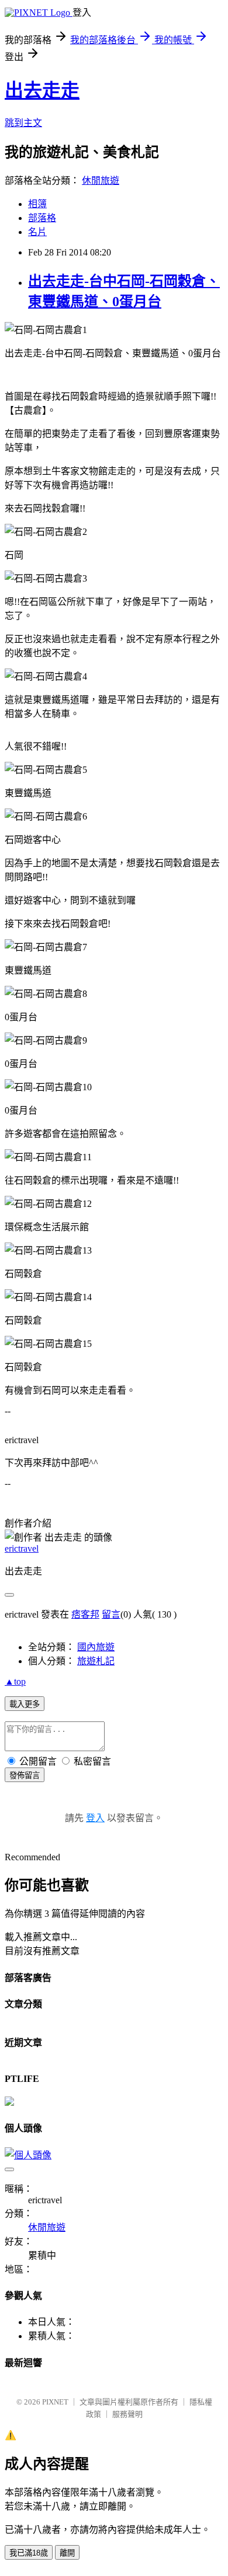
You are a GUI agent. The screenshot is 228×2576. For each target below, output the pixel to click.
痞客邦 (85, 1614)
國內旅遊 (96, 1647)
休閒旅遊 (101, 181)
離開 (67, 2553)
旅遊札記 (96, 1661)
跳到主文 (23, 123)
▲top (15, 1681)
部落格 (42, 218)
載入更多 (25, 1704)
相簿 (37, 204)
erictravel (22, 1548)
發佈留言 (25, 1775)
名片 (37, 232)
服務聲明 (127, 2414)
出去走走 (42, 90)
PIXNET (55, 2402)
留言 (111, 1614)
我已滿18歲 (29, 2553)
